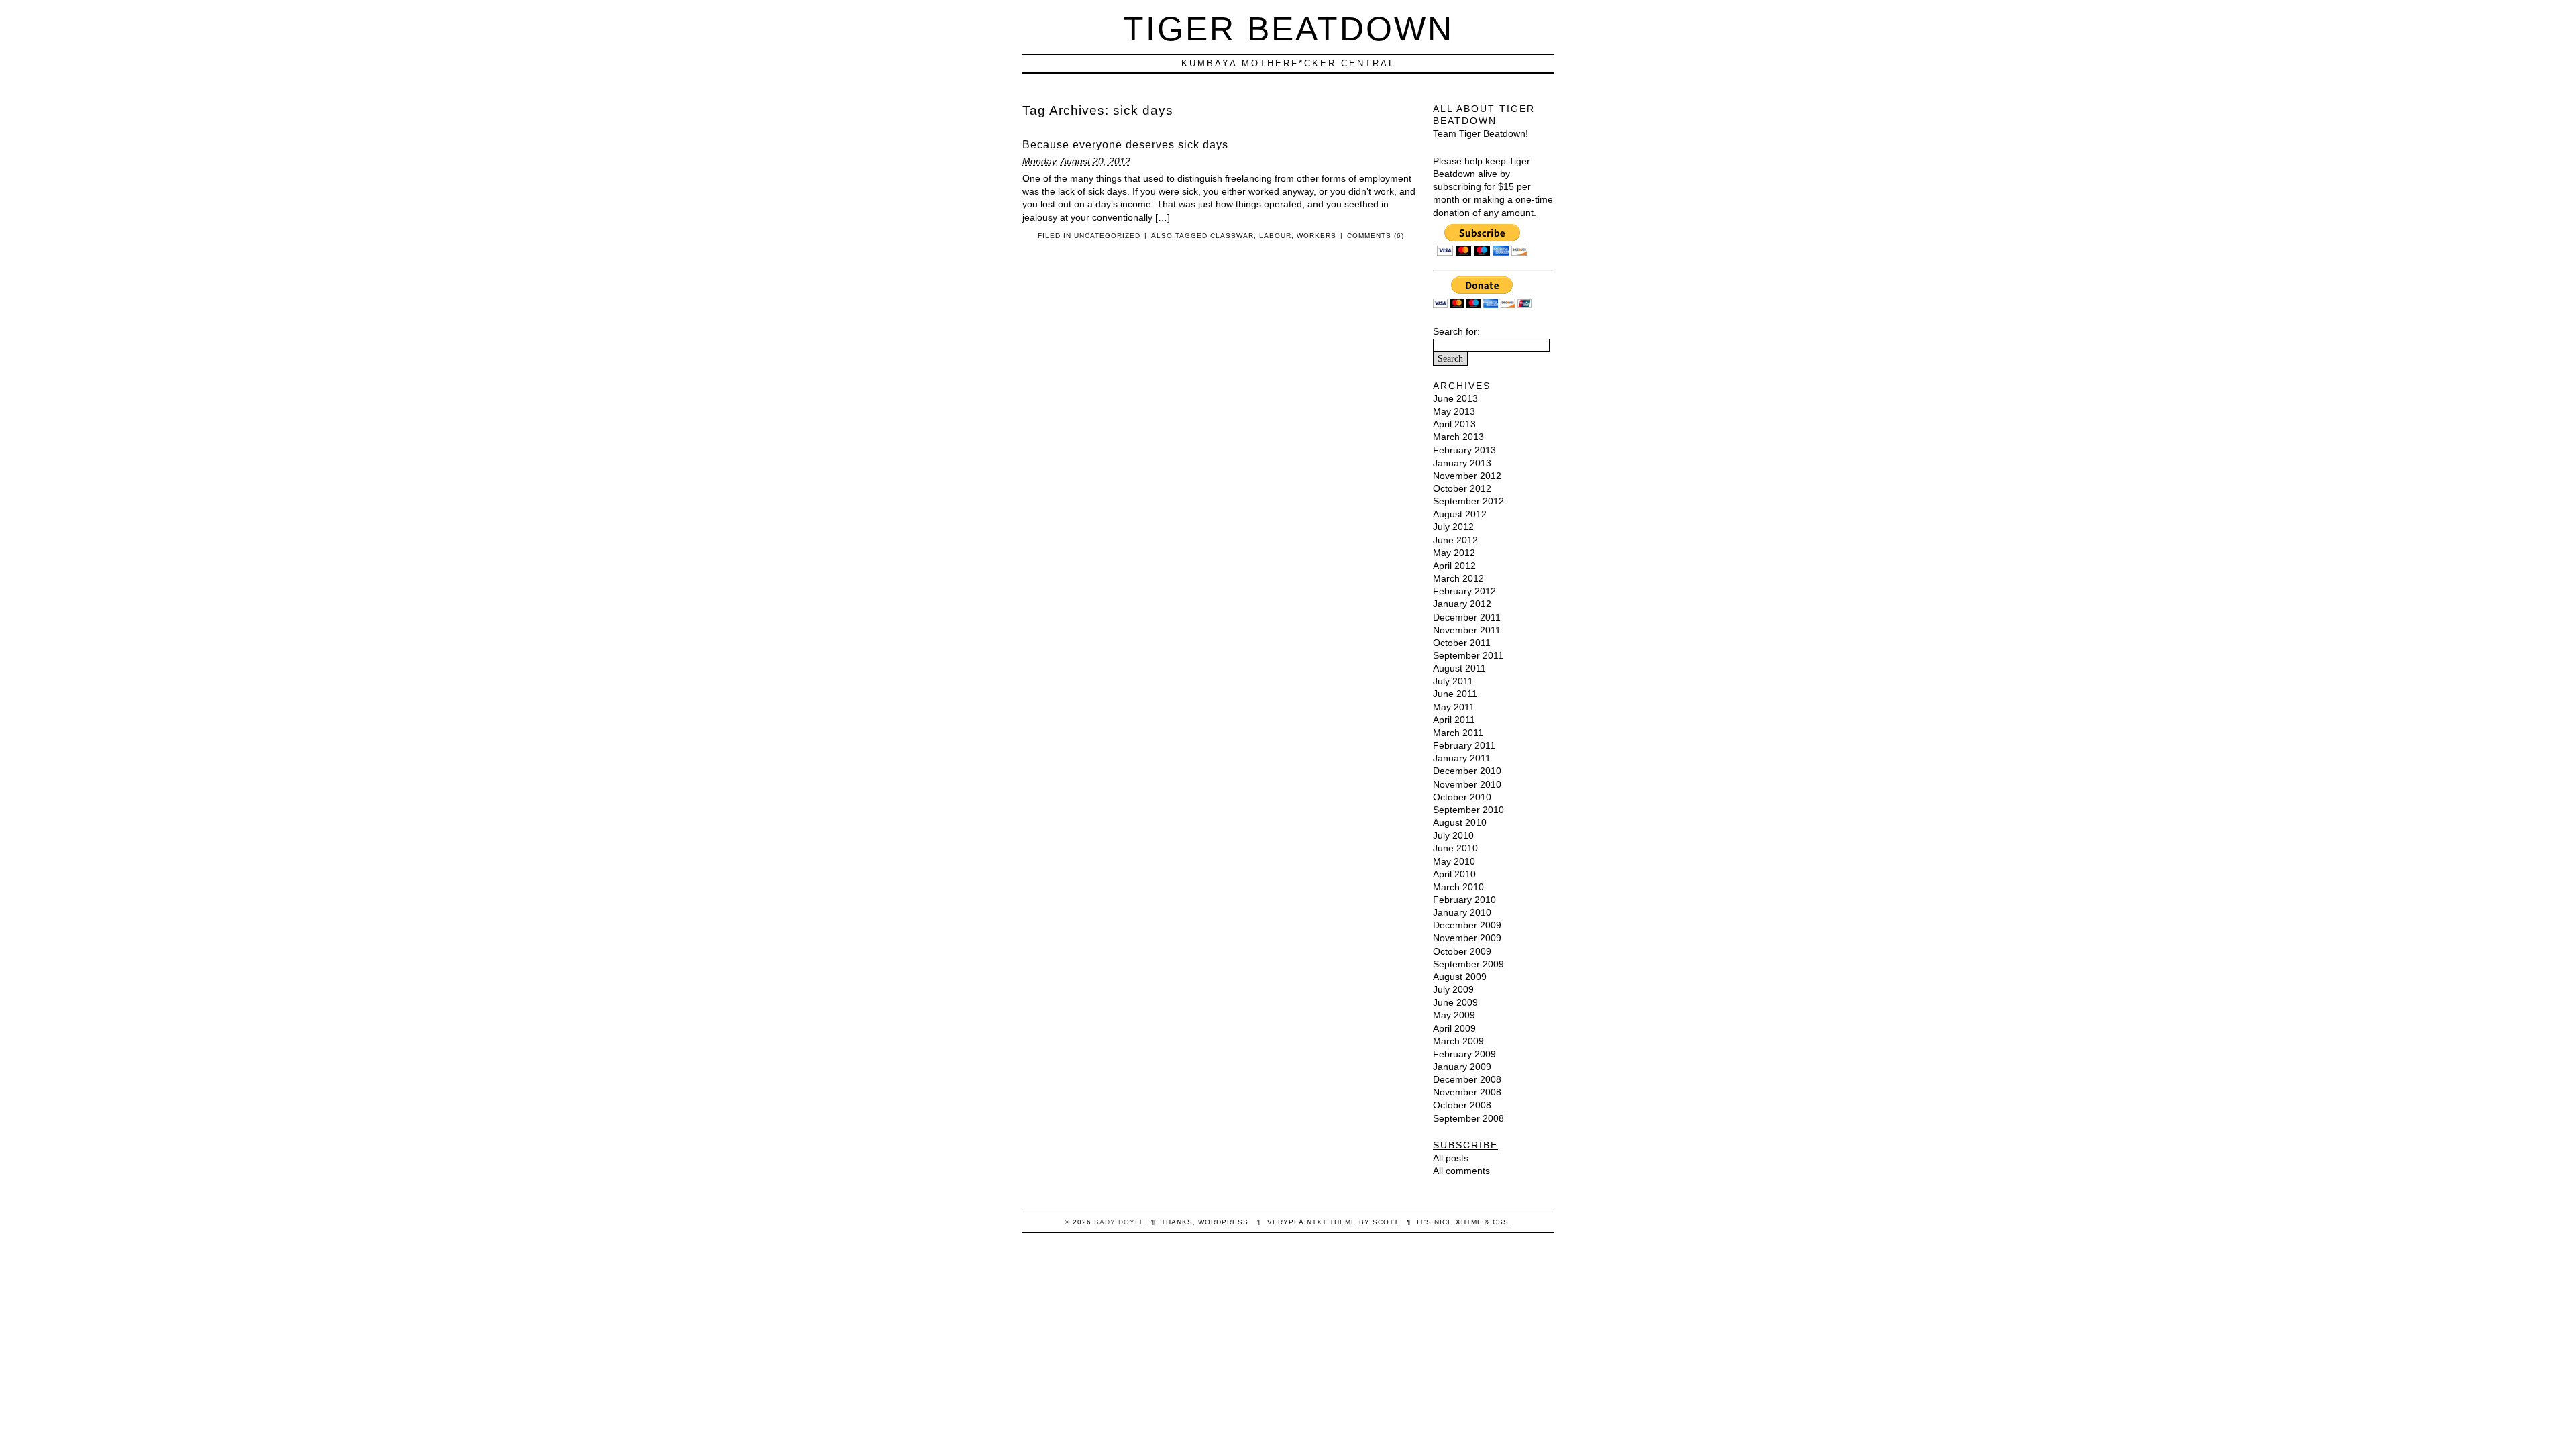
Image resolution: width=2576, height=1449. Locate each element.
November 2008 (1467, 1092)
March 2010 (1458, 887)
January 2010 (1462, 912)
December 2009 (1467, 925)
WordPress (1223, 1222)
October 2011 (1462, 643)
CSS (1501, 1222)
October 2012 (1462, 488)
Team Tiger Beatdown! (1481, 133)
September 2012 (1468, 501)
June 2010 (1455, 848)
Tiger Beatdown (1288, 29)
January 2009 (1462, 1067)
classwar (1232, 236)
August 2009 (1460, 977)
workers (1317, 236)
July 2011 (1453, 681)
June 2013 (1455, 398)
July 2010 (1453, 835)
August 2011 (1459, 668)
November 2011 (1467, 630)
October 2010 (1462, 797)
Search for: (1456, 331)
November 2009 (1467, 938)
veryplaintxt (1297, 1222)
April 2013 (1454, 424)
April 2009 (1454, 1028)
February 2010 (1464, 900)
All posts (1451, 1158)
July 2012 (1453, 527)
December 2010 (1467, 771)
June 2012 (1455, 540)
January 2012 (1462, 604)
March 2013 (1458, 437)
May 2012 (1454, 553)
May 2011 (1454, 707)
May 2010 (1454, 861)
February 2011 (1464, 745)
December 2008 (1467, 1079)
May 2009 (1454, 1015)
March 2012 (1458, 578)
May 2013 (1454, 411)
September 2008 (1468, 1118)
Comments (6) (1376, 236)
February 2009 (1464, 1054)
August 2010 (1460, 822)
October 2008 (1462, 1105)
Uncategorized (1107, 236)
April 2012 (1454, 566)
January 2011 (1462, 758)
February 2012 (1464, 591)
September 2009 (1468, 964)
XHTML (1469, 1222)
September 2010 (1468, 810)
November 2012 (1467, 476)
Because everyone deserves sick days (1125, 145)
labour (1275, 236)
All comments (1461, 1171)
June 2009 (1455, 1002)
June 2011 (1455, 694)
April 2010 (1454, 874)
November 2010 (1467, 784)
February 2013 (1464, 450)
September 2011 (1468, 655)
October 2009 (1462, 951)
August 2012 (1460, 514)
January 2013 (1462, 463)
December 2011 (1467, 617)
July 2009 (1453, 989)
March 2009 (1458, 1041)
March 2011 (1458, 733)
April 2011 (1454, 720)
